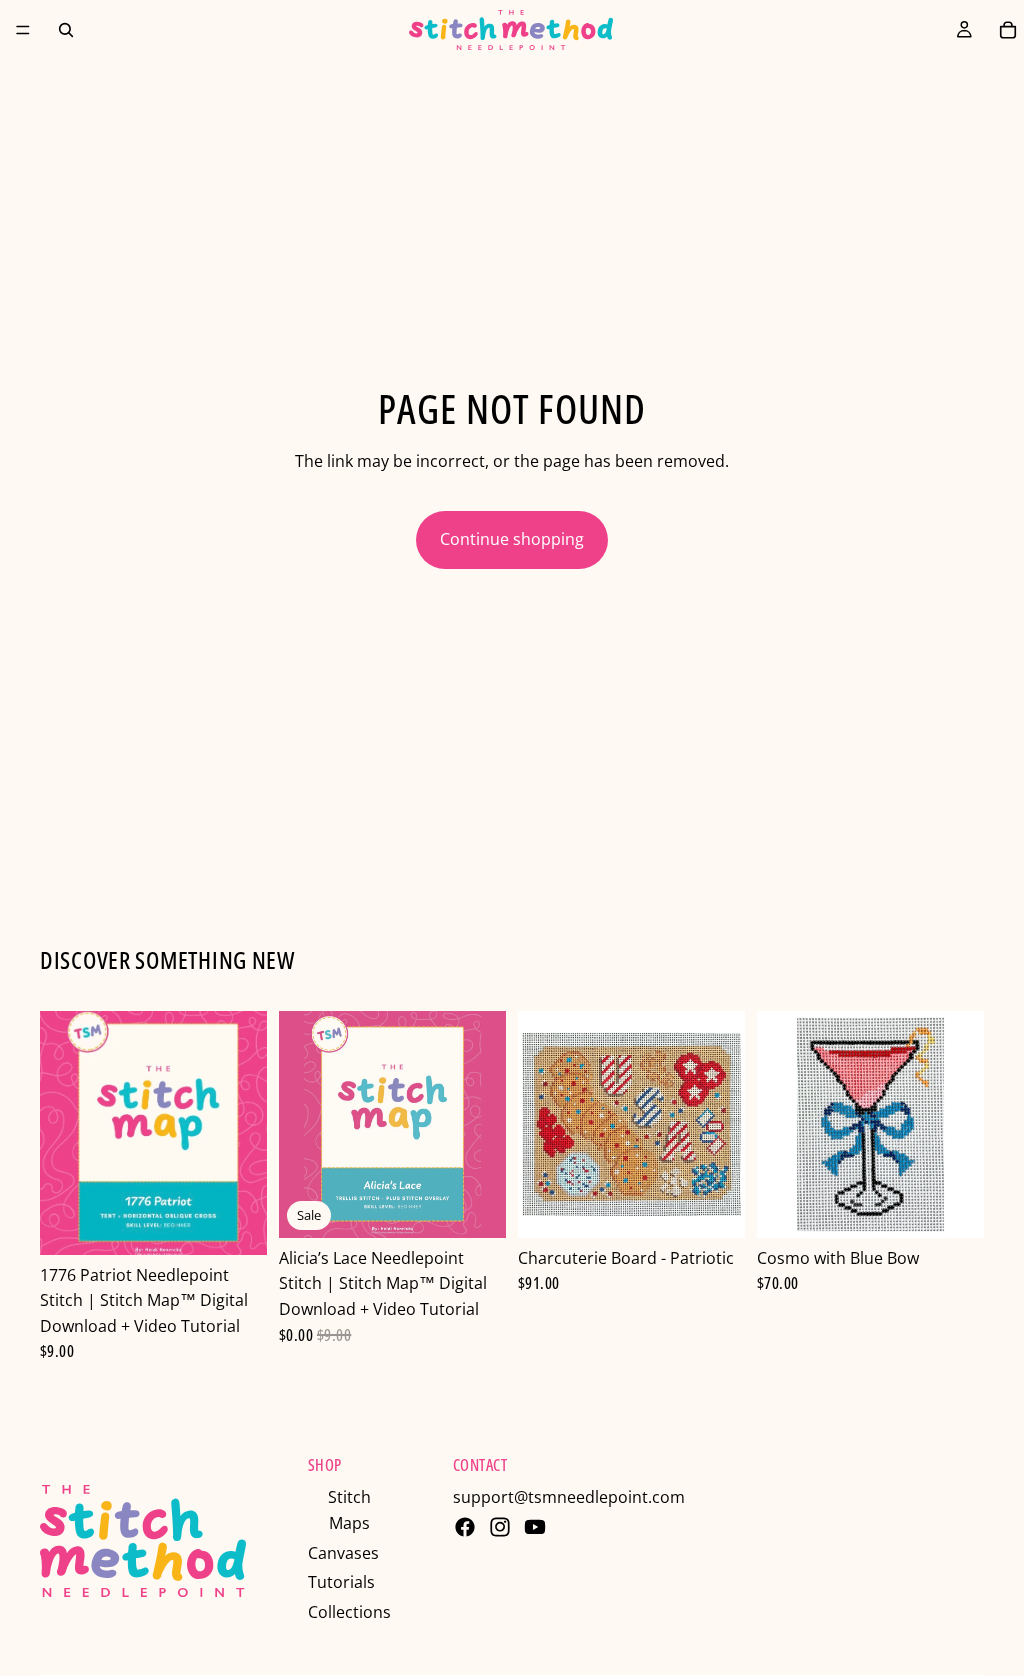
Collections (349, 1612)
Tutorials (341, 1582)
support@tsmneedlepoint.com (569, 1497)
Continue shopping (512, 539)
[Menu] (23, 30)
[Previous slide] (301, 1124)
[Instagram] (500, 1527)
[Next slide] (484, 1124)
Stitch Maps (349, 1510)
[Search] (66, 30)
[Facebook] (465, 1527)
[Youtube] (535, 1527)
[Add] (236, 1224)
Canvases (343, 1553)
